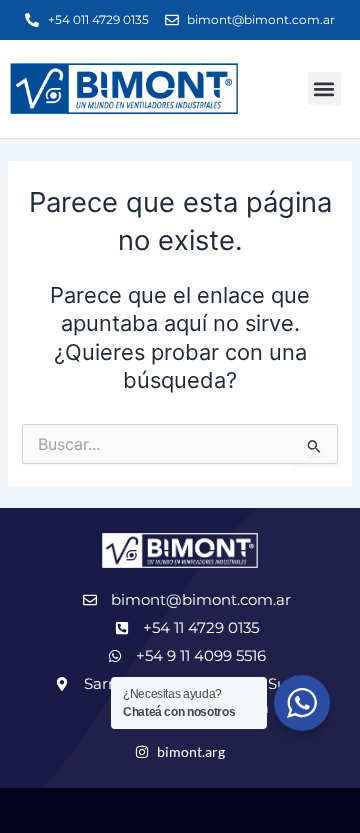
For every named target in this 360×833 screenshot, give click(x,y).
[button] (324, 88)
